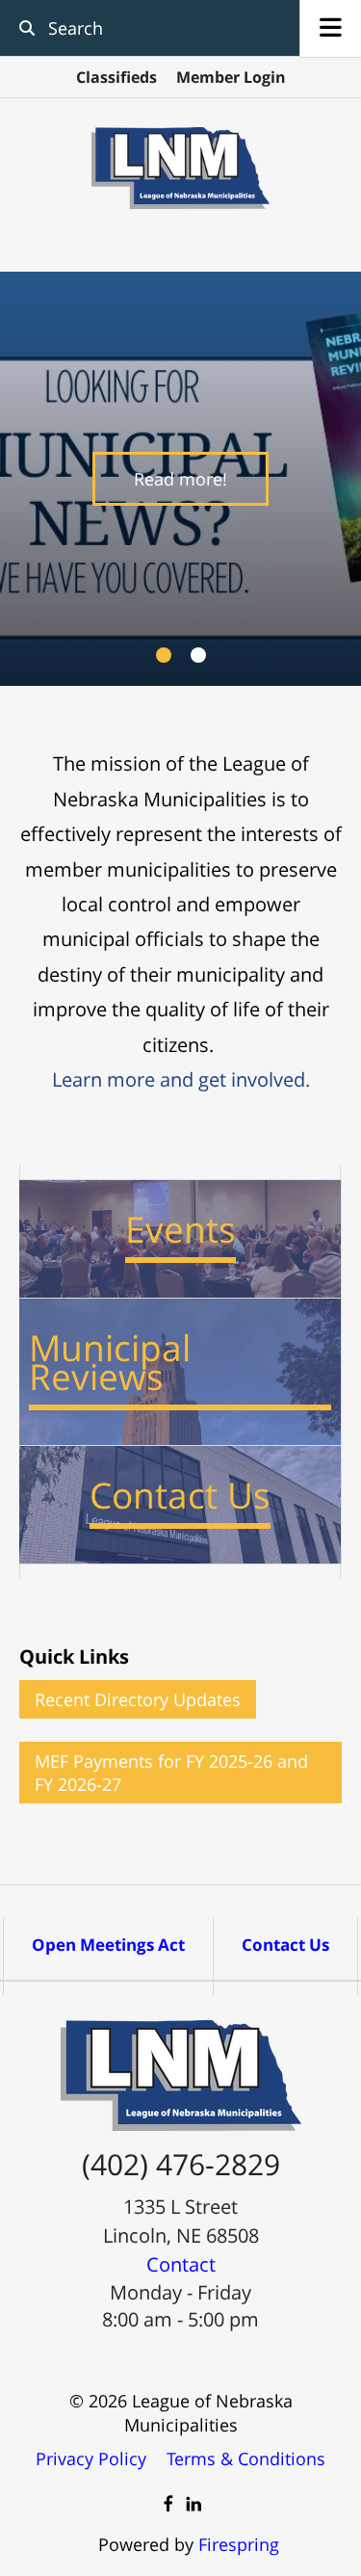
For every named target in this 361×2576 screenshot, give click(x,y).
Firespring (239, 2544)
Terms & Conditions (246, 2458)
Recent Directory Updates (138, 1699)
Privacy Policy (91, 2458)
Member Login (231, 77)
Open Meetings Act (108, 1945)
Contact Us (285, 1945)
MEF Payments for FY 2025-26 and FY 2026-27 (171, 1773)
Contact (181, 2264)
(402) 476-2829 (181, 2164)
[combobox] (143, 28)
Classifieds (116, 77)
